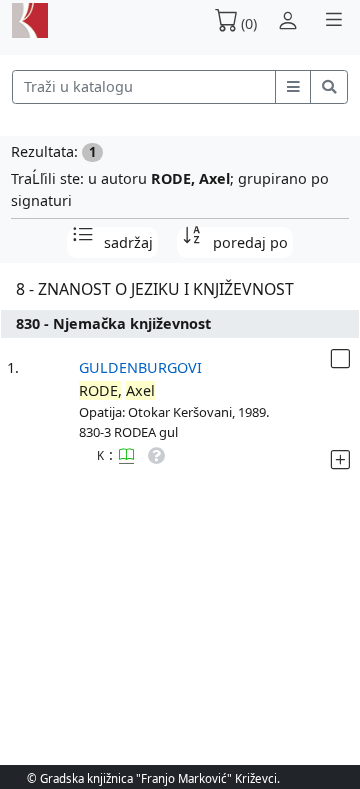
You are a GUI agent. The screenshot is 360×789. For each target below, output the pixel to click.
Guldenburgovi (140, 367)
